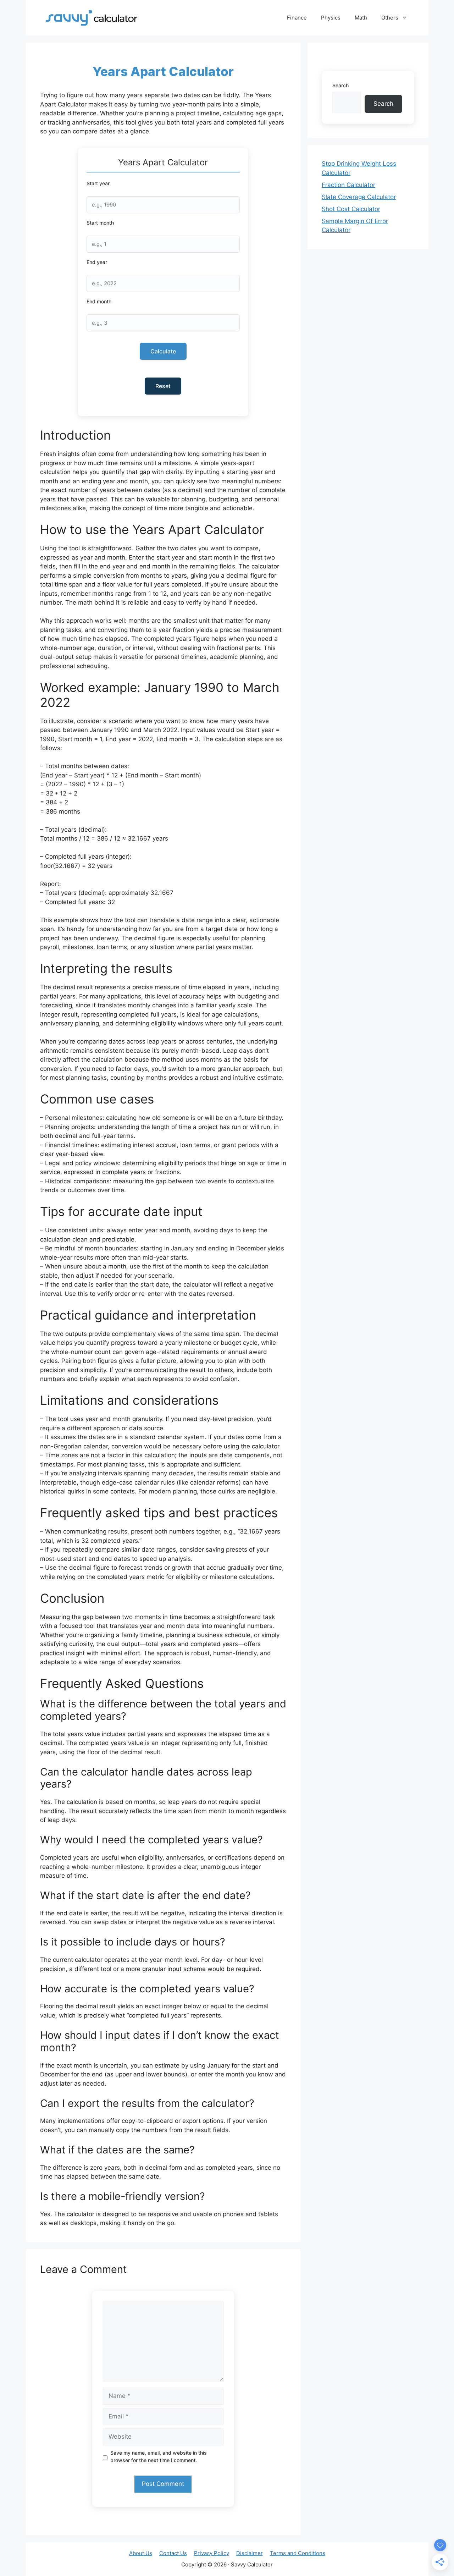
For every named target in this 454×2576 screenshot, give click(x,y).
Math (361, 18)
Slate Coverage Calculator (359, 197)
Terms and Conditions (298, 2553)
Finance (297, 18)
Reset (163, 386)
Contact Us (173, 2553)
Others (390, 18)
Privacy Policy (212, 2553)
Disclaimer (250, 2553)
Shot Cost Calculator (351, 209)
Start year (98, 183)
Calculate (163, 351)
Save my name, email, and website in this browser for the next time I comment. (159, 2456)
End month (99, 301)
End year (97, 262)
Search (340, 85)
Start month (100, 223)
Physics (331, 18)
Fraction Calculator (348, 185)
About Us (141, 2553)
